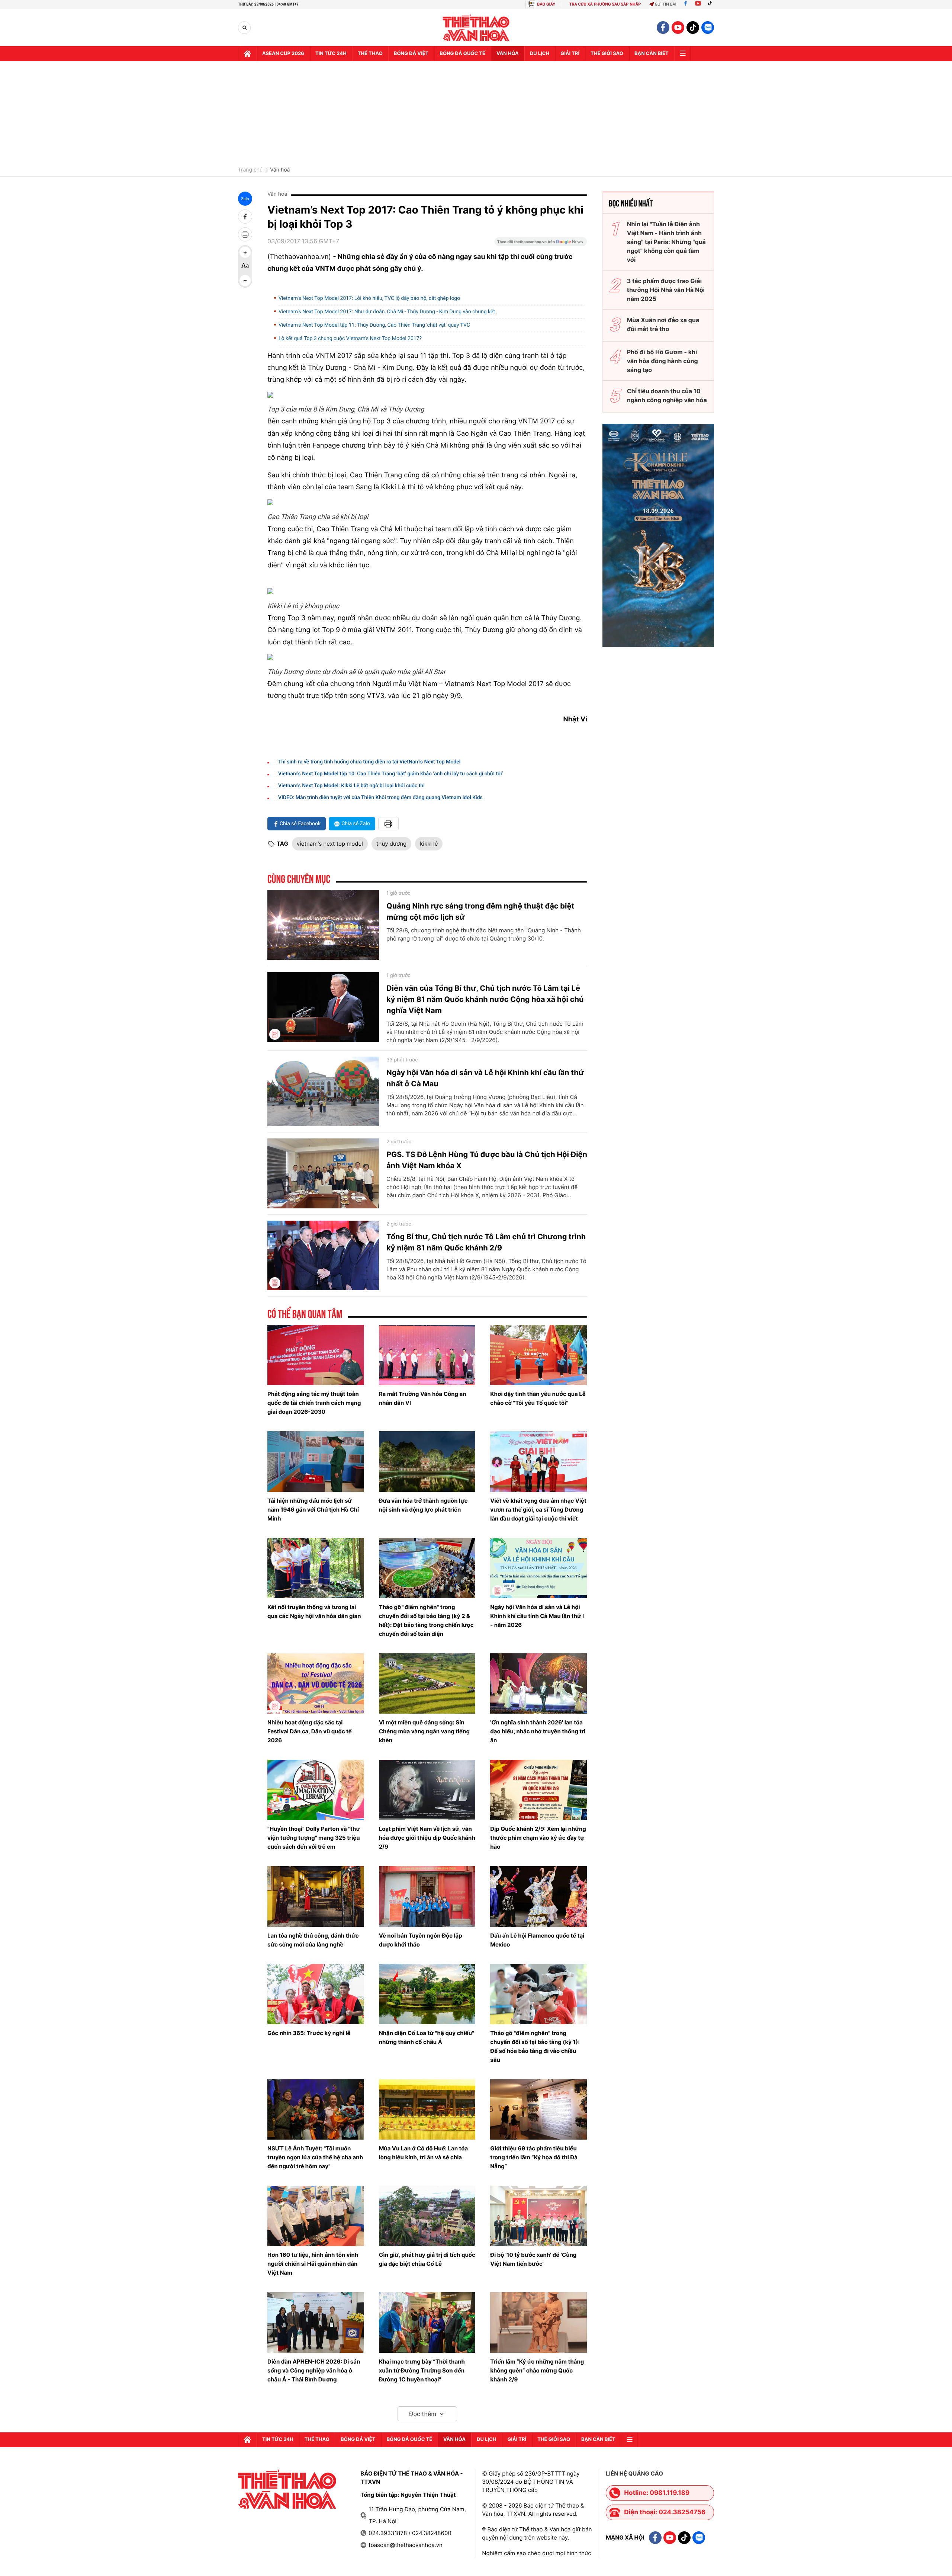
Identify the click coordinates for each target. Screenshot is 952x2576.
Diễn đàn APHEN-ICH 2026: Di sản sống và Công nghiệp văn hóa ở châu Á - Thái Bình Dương (314, 2370)
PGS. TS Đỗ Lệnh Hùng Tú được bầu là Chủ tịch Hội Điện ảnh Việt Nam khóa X (487, 1160)
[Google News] (541, 244)
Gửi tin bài (666, 4)
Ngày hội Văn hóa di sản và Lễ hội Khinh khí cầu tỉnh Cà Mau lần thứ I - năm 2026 (537, 1616)
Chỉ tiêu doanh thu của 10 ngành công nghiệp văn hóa (667, 395)
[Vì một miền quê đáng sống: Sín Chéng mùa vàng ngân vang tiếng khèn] (427, 1683)
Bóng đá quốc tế (462, 54)
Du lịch (540, 54)
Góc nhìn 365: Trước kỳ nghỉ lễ (309, 2033)
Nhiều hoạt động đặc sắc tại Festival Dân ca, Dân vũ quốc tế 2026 (310, 1731)
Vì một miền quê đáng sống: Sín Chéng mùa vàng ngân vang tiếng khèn (424, 1731)
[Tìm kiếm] (245, 28)
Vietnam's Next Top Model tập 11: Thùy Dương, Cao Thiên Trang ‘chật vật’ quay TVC (374, 325)
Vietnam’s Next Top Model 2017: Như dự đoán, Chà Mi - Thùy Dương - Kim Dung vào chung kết (387, 312)
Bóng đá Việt (411, 54)
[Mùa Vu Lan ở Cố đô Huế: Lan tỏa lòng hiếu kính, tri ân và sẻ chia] (427, 2109)
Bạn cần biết (652, 54)
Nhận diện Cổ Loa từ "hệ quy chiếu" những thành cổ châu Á (427, 2037)
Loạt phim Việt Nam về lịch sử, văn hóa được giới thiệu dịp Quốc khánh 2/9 (427, 1838)
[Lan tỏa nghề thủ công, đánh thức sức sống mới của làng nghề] (316, 1896)
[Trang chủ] (247, 54)
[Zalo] (708, 28)
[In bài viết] (245, 234)
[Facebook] (686, 4)
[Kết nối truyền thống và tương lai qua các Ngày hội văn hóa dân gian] (316, 1568)
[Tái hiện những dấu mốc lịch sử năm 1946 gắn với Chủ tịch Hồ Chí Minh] (316, 1461)
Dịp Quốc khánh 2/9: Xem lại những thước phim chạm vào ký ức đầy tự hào (538, 1838)
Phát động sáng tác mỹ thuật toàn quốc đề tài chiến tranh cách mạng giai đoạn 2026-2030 (314, 1403)
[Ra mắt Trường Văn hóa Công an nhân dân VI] (427, 1355)
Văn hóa (508, 54)
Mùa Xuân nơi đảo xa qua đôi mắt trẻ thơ (663, 324)
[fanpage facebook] (663, 28)
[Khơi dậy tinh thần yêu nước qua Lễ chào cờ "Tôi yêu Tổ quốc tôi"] (538, 1355)
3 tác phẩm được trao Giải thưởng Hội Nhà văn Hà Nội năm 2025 (666, 290)
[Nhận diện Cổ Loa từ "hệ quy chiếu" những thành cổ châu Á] (427, 1994)
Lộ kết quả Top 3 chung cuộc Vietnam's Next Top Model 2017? (350, 339)
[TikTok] (711, 4)
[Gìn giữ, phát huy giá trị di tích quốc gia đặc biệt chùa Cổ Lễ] (427, 2216)
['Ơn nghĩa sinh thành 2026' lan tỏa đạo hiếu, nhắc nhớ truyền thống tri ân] (538, 1683)
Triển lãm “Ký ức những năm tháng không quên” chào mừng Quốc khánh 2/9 (537, 2370)
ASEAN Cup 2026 (283, 54)
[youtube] (678, 28)
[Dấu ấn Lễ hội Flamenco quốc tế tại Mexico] (538, 1896)
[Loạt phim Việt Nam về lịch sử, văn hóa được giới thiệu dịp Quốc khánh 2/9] (427, 1790)
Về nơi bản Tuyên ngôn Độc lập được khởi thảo (421, 1940)
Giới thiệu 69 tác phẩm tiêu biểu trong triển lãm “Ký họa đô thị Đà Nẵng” (534, 2157)
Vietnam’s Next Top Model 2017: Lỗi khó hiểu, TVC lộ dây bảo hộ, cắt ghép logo (369, 298)
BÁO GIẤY (546, 4)
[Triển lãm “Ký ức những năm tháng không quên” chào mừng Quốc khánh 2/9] (538, 2322)
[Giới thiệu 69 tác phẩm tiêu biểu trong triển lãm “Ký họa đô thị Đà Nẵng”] (538, 2109)
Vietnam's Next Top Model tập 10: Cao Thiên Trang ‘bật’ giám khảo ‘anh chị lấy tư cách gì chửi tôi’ (391, 774)
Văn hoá (280, 170)
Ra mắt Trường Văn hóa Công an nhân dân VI (423, 1398)
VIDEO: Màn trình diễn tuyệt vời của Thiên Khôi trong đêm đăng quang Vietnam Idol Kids (380, 798)
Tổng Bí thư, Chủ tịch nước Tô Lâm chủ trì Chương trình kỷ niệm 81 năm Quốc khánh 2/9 (486, 1242)
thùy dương (391, 844)
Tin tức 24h (331, 54)
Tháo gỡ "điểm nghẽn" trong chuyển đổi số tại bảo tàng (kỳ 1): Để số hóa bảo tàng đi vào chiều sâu (535, 2046)
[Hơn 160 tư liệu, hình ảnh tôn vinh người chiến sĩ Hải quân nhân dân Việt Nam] (316, 2216)
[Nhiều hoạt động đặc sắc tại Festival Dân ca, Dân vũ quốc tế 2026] (316, 1683)
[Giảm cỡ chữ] (245, 281)
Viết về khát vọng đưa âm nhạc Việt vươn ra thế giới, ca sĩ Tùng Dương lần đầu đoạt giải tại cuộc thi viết (538, 1510)
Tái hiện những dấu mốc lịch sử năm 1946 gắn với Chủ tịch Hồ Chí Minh (313, 1510)
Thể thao (370, 54)
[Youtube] (698, 4)
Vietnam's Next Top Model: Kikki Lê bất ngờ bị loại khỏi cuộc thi (351, 786)
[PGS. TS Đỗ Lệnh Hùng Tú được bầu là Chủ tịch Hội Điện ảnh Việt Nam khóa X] (323, 1173)
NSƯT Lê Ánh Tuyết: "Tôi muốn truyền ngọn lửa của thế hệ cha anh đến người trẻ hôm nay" (315, 2157)
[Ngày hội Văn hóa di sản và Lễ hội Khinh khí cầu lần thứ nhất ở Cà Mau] (323, 1092)
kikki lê (429, 844)
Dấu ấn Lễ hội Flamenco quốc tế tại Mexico (537, 1940)
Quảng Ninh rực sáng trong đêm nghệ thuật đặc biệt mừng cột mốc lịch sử (480, 911)
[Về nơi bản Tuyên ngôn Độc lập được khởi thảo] (427, 1896)
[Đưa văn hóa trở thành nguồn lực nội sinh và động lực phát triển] (427, 1461)
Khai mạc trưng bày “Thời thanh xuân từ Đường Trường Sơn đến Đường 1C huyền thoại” (422, 2370)
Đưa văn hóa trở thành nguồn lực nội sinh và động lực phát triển (423, 1505)
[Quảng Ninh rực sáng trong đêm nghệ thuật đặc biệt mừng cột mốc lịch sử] (323, 925)
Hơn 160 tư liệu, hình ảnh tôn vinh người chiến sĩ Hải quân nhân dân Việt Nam (313, 2264)
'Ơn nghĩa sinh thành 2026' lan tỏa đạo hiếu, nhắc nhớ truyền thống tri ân (538, 1731)
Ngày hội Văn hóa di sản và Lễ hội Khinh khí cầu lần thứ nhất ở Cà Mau (485, 1078)
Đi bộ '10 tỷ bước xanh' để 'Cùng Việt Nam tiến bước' (533, 2259)
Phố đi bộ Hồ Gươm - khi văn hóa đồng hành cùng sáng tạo (662, 361)
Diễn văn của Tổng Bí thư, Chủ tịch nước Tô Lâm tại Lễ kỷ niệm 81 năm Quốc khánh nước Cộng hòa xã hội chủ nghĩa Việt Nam (485, 999)
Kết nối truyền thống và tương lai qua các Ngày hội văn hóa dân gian (314, 1611)
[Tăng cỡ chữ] (245, 252)
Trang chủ (250, 170)
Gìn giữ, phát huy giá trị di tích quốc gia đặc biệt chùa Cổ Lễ (427, 2259)
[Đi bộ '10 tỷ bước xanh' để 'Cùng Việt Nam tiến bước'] (538, 2216)
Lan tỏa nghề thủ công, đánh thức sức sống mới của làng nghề (313, 1940)
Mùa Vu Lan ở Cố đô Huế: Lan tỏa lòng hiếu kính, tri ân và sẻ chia (424, 2153)
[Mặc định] (245, 266)
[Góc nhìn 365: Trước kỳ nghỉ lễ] (316, 1994)
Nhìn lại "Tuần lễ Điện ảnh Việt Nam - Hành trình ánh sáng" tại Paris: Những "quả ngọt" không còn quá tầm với (666, 242)
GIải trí (570, 54)
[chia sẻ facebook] (245, 217)
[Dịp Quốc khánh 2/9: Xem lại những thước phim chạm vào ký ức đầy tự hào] (538, 1790)
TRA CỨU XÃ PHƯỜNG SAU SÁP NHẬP (605, 4)
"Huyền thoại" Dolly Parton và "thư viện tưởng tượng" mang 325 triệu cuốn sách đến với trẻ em (314, 1838)
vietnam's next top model (330, 844)
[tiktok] (693, 28)
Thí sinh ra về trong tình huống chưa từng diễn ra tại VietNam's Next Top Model (369, 762)
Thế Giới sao (607, 54)
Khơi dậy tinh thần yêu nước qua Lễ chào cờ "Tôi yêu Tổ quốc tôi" (538, 1398)
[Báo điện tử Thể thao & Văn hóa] (476, 28)
